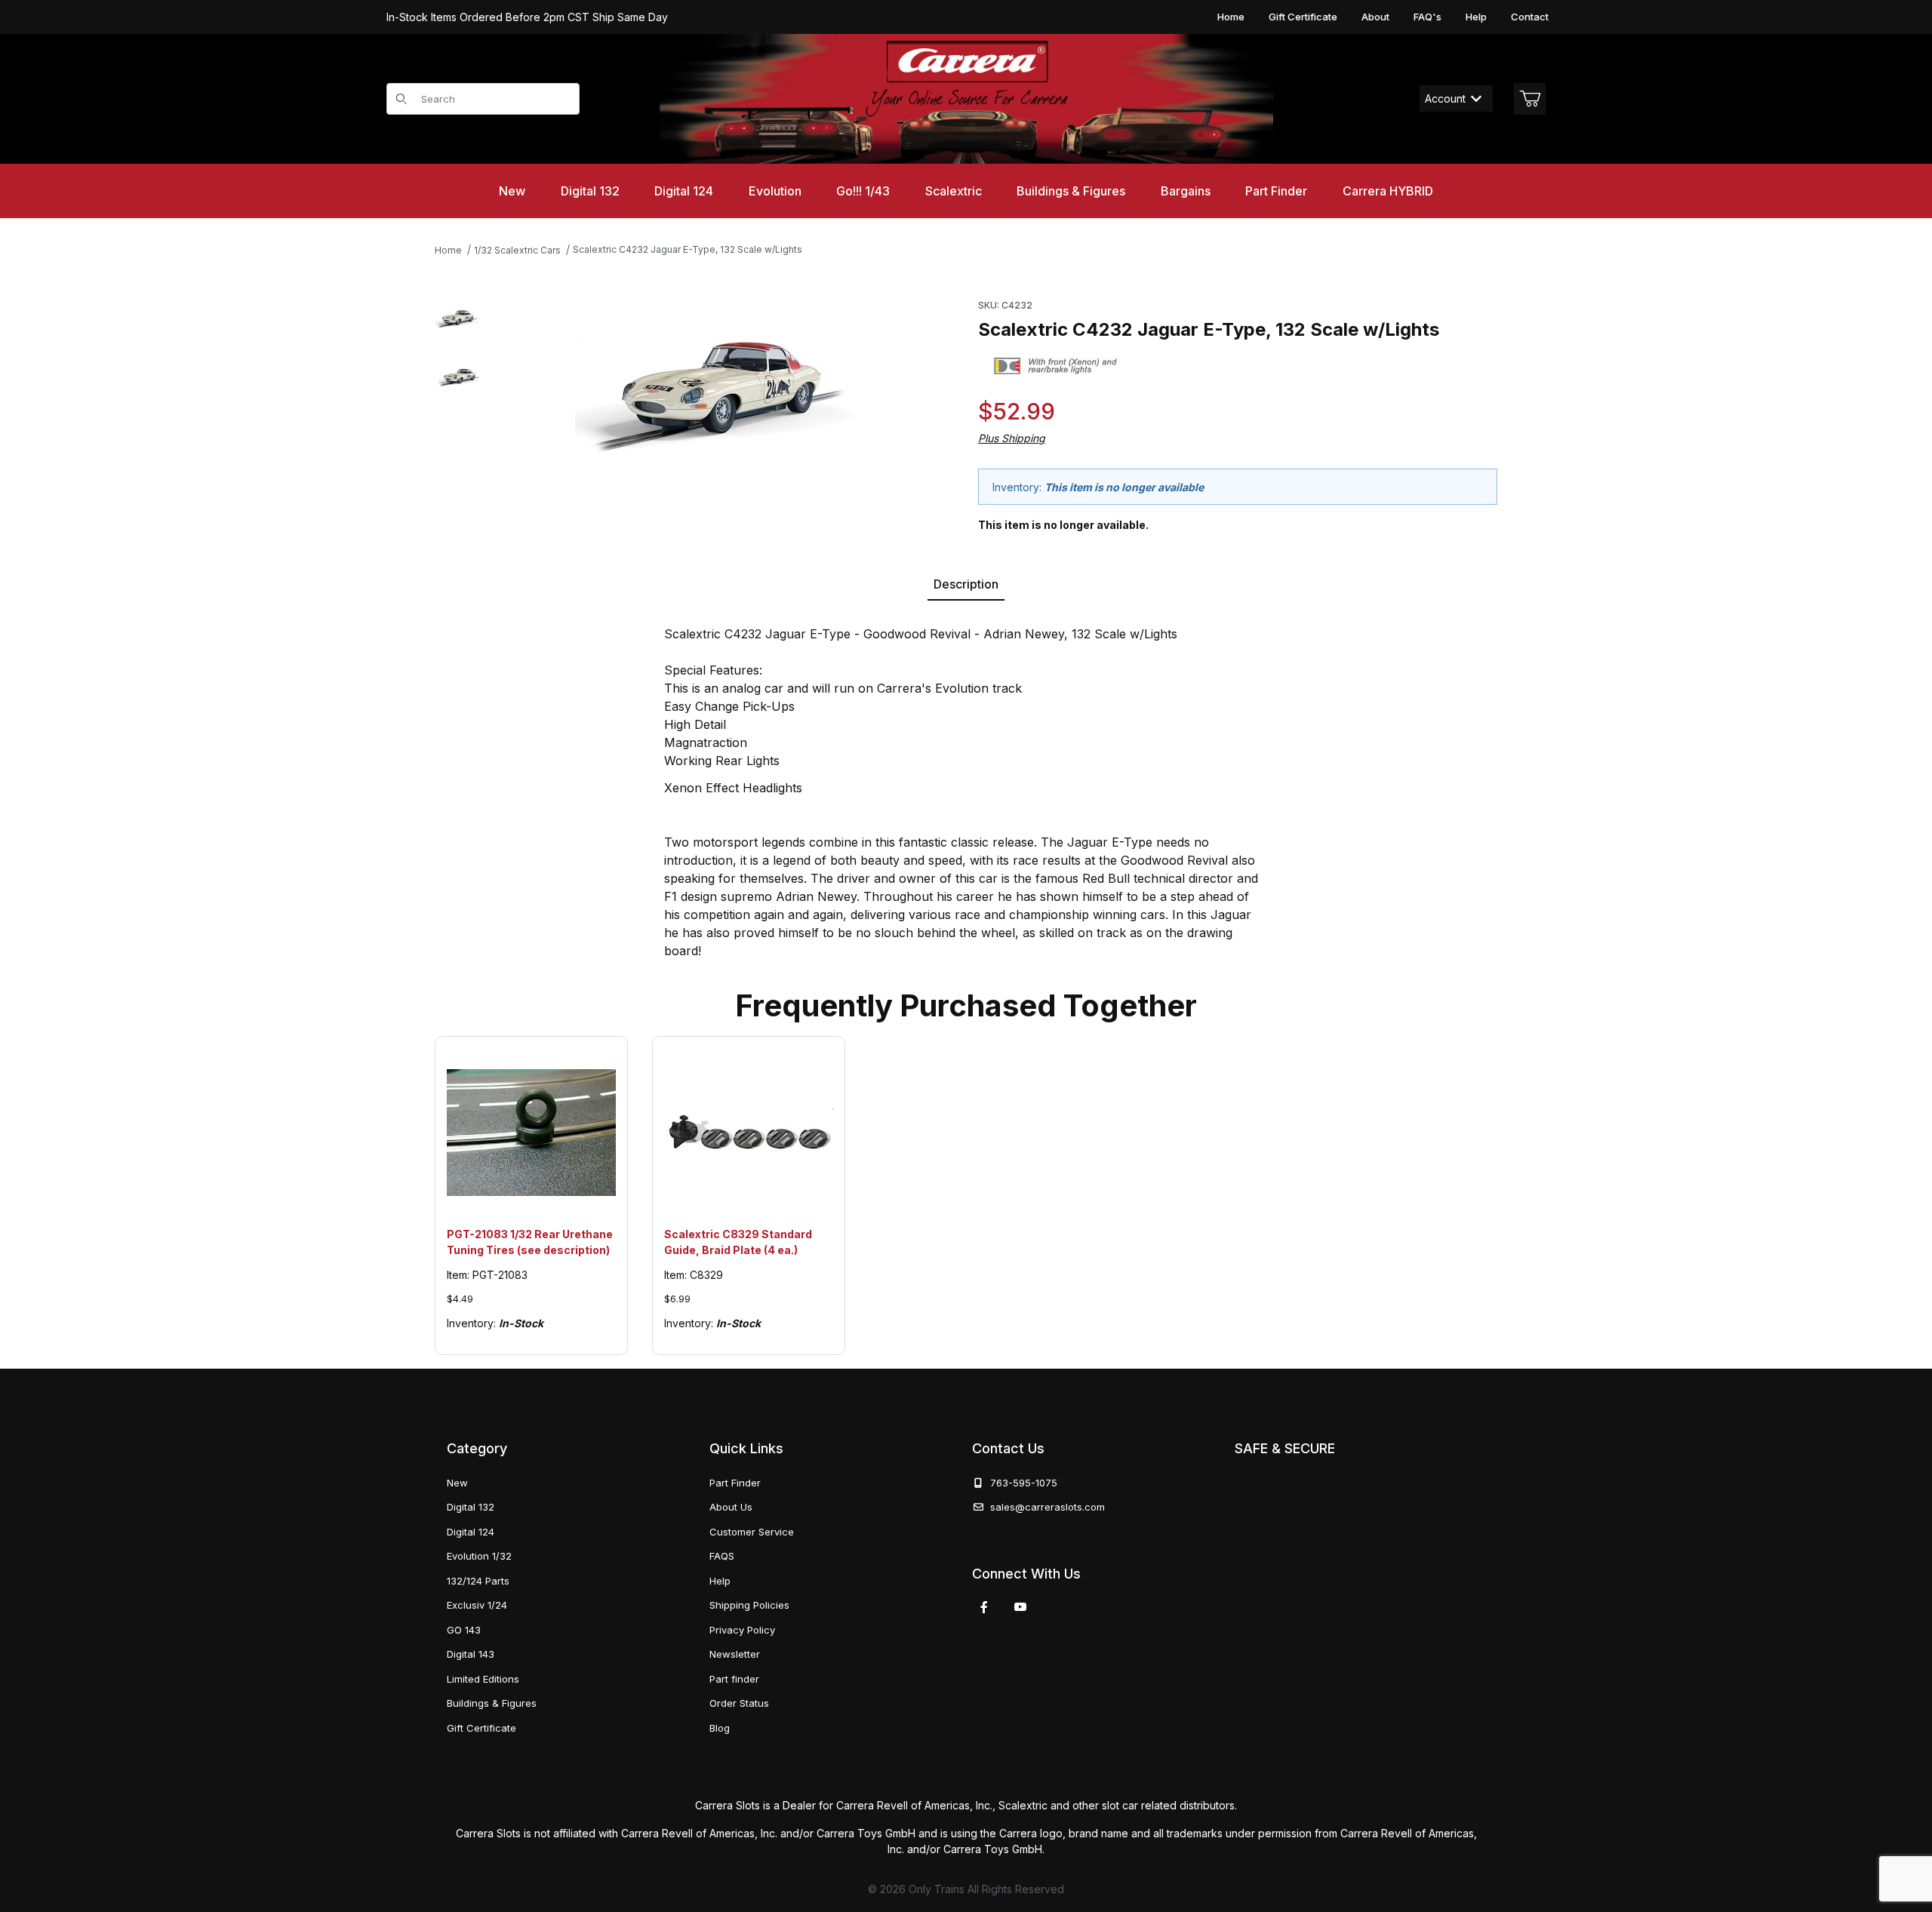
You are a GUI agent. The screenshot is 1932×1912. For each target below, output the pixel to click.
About (1375, 17)
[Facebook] (984, 1607)
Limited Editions (483, 1679)
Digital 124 (471, 1532)
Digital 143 (471, 1654)
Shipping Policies (749, 1605)
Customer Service (752, 1532)
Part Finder (735, 1483)
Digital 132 (471, 1507)
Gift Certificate (1303, 17)
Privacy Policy (742, 1630)
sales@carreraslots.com (1048, 1507)
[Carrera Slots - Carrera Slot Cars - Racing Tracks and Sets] (966, 99)
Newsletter (735, 1654)
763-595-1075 (1021, 1483)
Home (1231, 17)
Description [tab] (966, 584)
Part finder (734, 1679)
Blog (720, 1728)
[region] (459, 413)
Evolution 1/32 (479, 1556)
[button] (459, 318)
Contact (1530, 17)
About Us (731, 1507)
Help (1476, 17)
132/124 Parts (478, 1581)
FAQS (722, 1556)
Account (1445, 98)
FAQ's (1427, 17)
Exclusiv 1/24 (477, 1605)
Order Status (739, 1703)
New (457, 1483)
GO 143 (464, 1630)
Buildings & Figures (492, 1703)
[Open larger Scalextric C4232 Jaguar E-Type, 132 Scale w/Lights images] (726, 388)
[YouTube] (1020, 1607)
